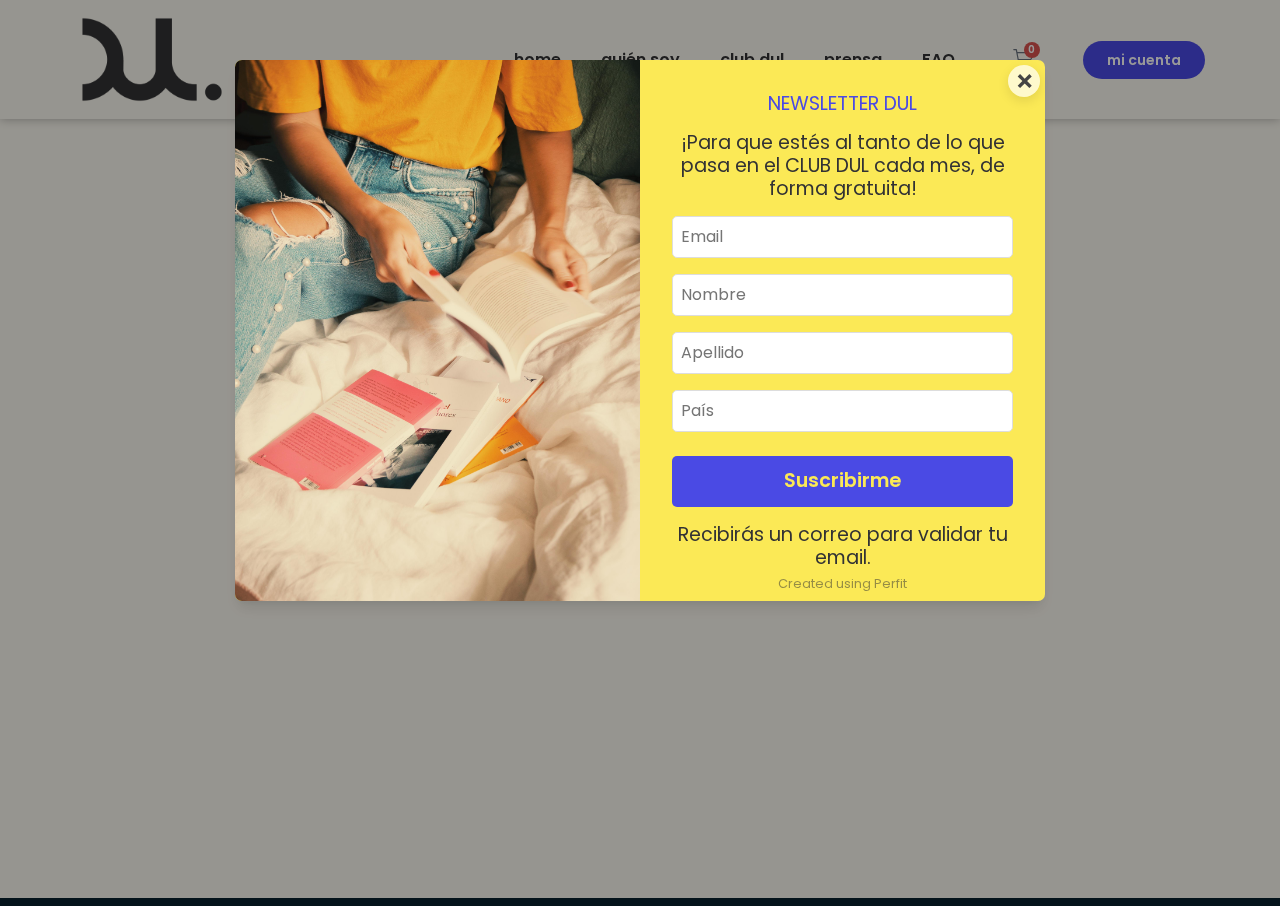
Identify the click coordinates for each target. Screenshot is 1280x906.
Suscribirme (842, 480)
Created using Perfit (842, 583)
